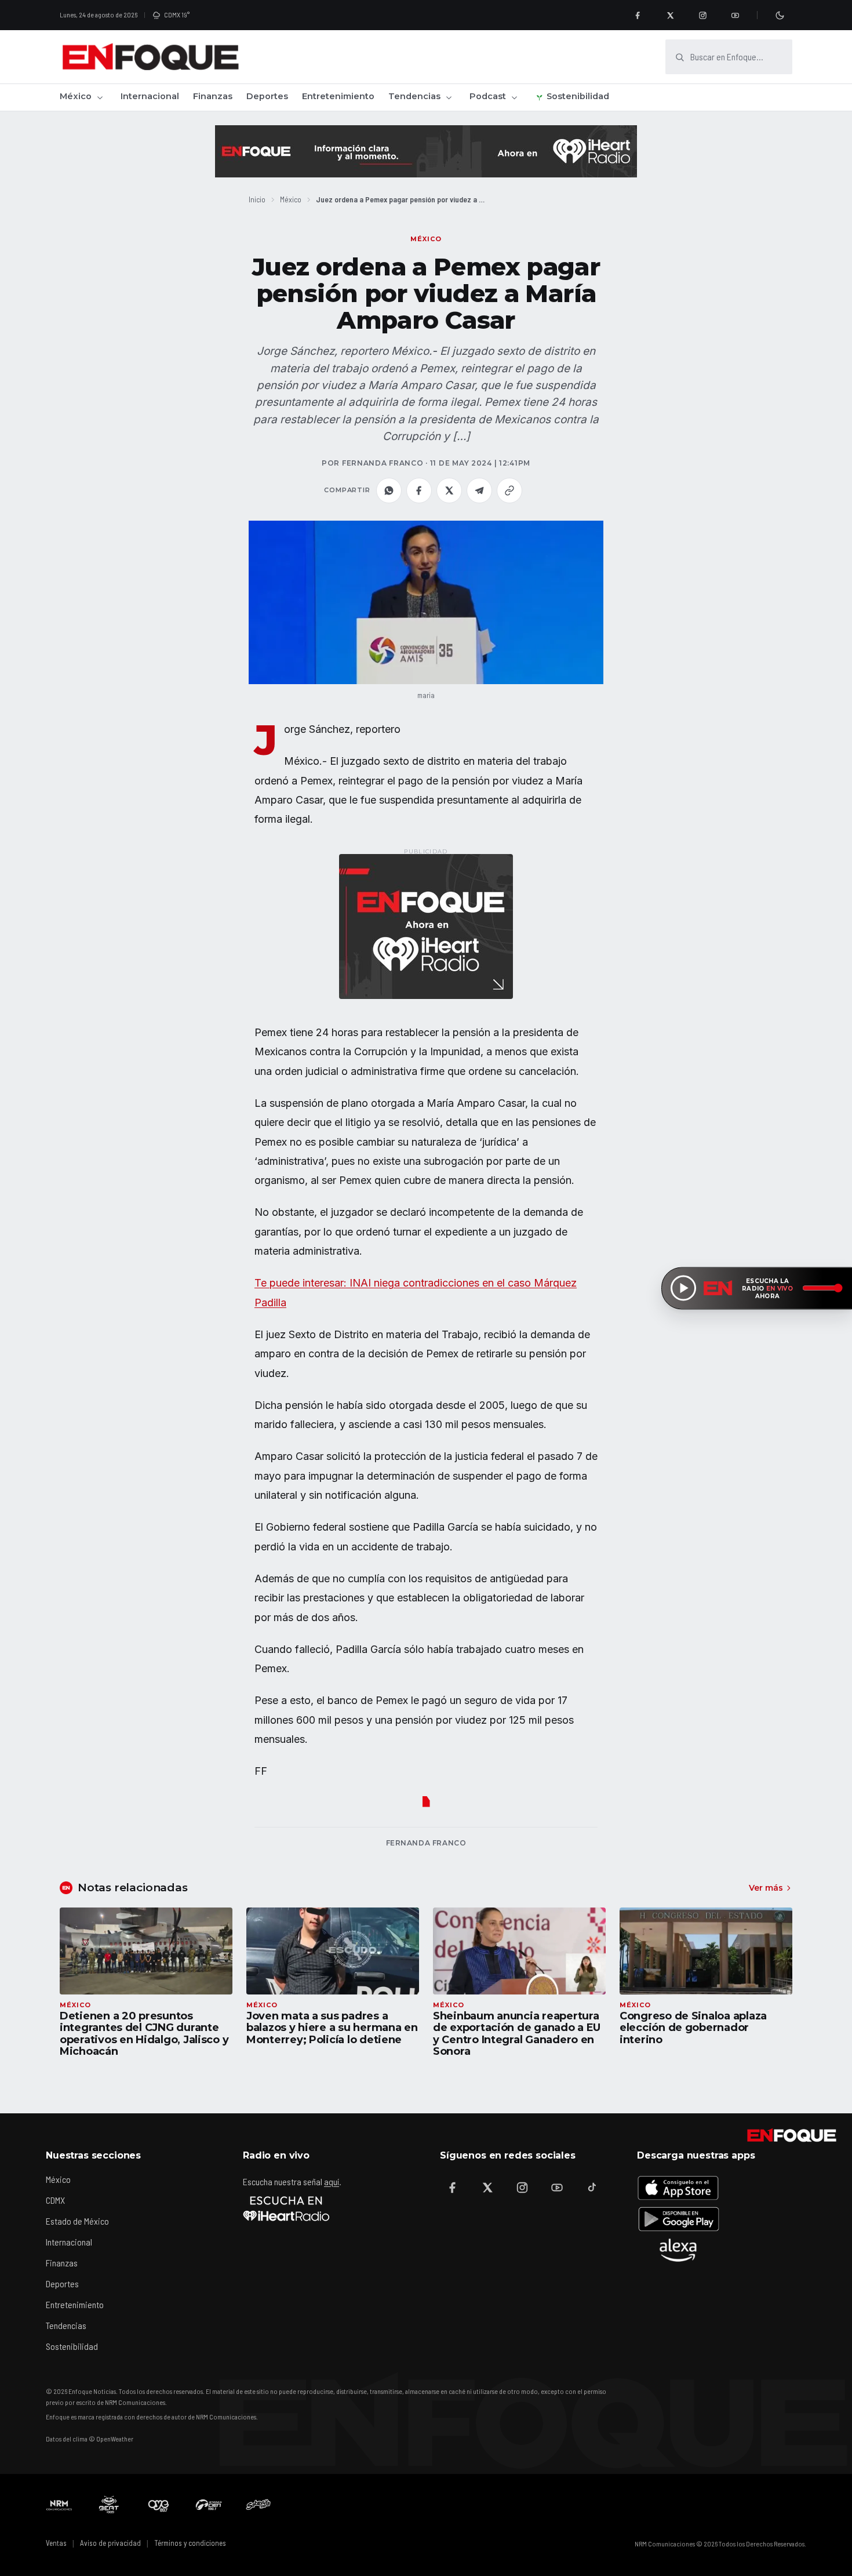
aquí (332, 2181)
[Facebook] (638, 15)
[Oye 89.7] (159, 2505)
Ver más (766, 1888)
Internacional (150, 96)
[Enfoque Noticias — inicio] (150, 57)
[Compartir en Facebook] (419, 491)
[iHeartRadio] (286, 2208)
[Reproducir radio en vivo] (683, 1288)
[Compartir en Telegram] (479, 491)
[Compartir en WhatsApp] (389, 491)
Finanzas (213, 96)
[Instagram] (702, 15)
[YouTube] (735, 15)
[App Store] (678, 2188)
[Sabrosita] (258, 2505)
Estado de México (77, 2221)
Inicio (257, 199)
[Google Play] (678, 2219)
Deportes (267, 96)
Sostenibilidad (578, 96)
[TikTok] (592, 2188)
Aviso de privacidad (110, 2543)
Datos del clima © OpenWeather (90, 2439)
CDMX (55, 2200)
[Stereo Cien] (209, 2505)
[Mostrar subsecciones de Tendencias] (449, 97)
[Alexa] (678, 2250)
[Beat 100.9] (109, 2505)
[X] (670, 15)
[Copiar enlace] (509, 491)
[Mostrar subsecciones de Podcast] (514, 97)
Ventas (56, 2543)
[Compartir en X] (449, 491)
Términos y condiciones (190, 2543)
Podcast (488, 96)
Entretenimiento (338, 96)
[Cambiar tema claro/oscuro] (780, 15)
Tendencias (414, 96)
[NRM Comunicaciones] (59, 2505)
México (76, 96)
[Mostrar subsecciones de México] (100, 97)
